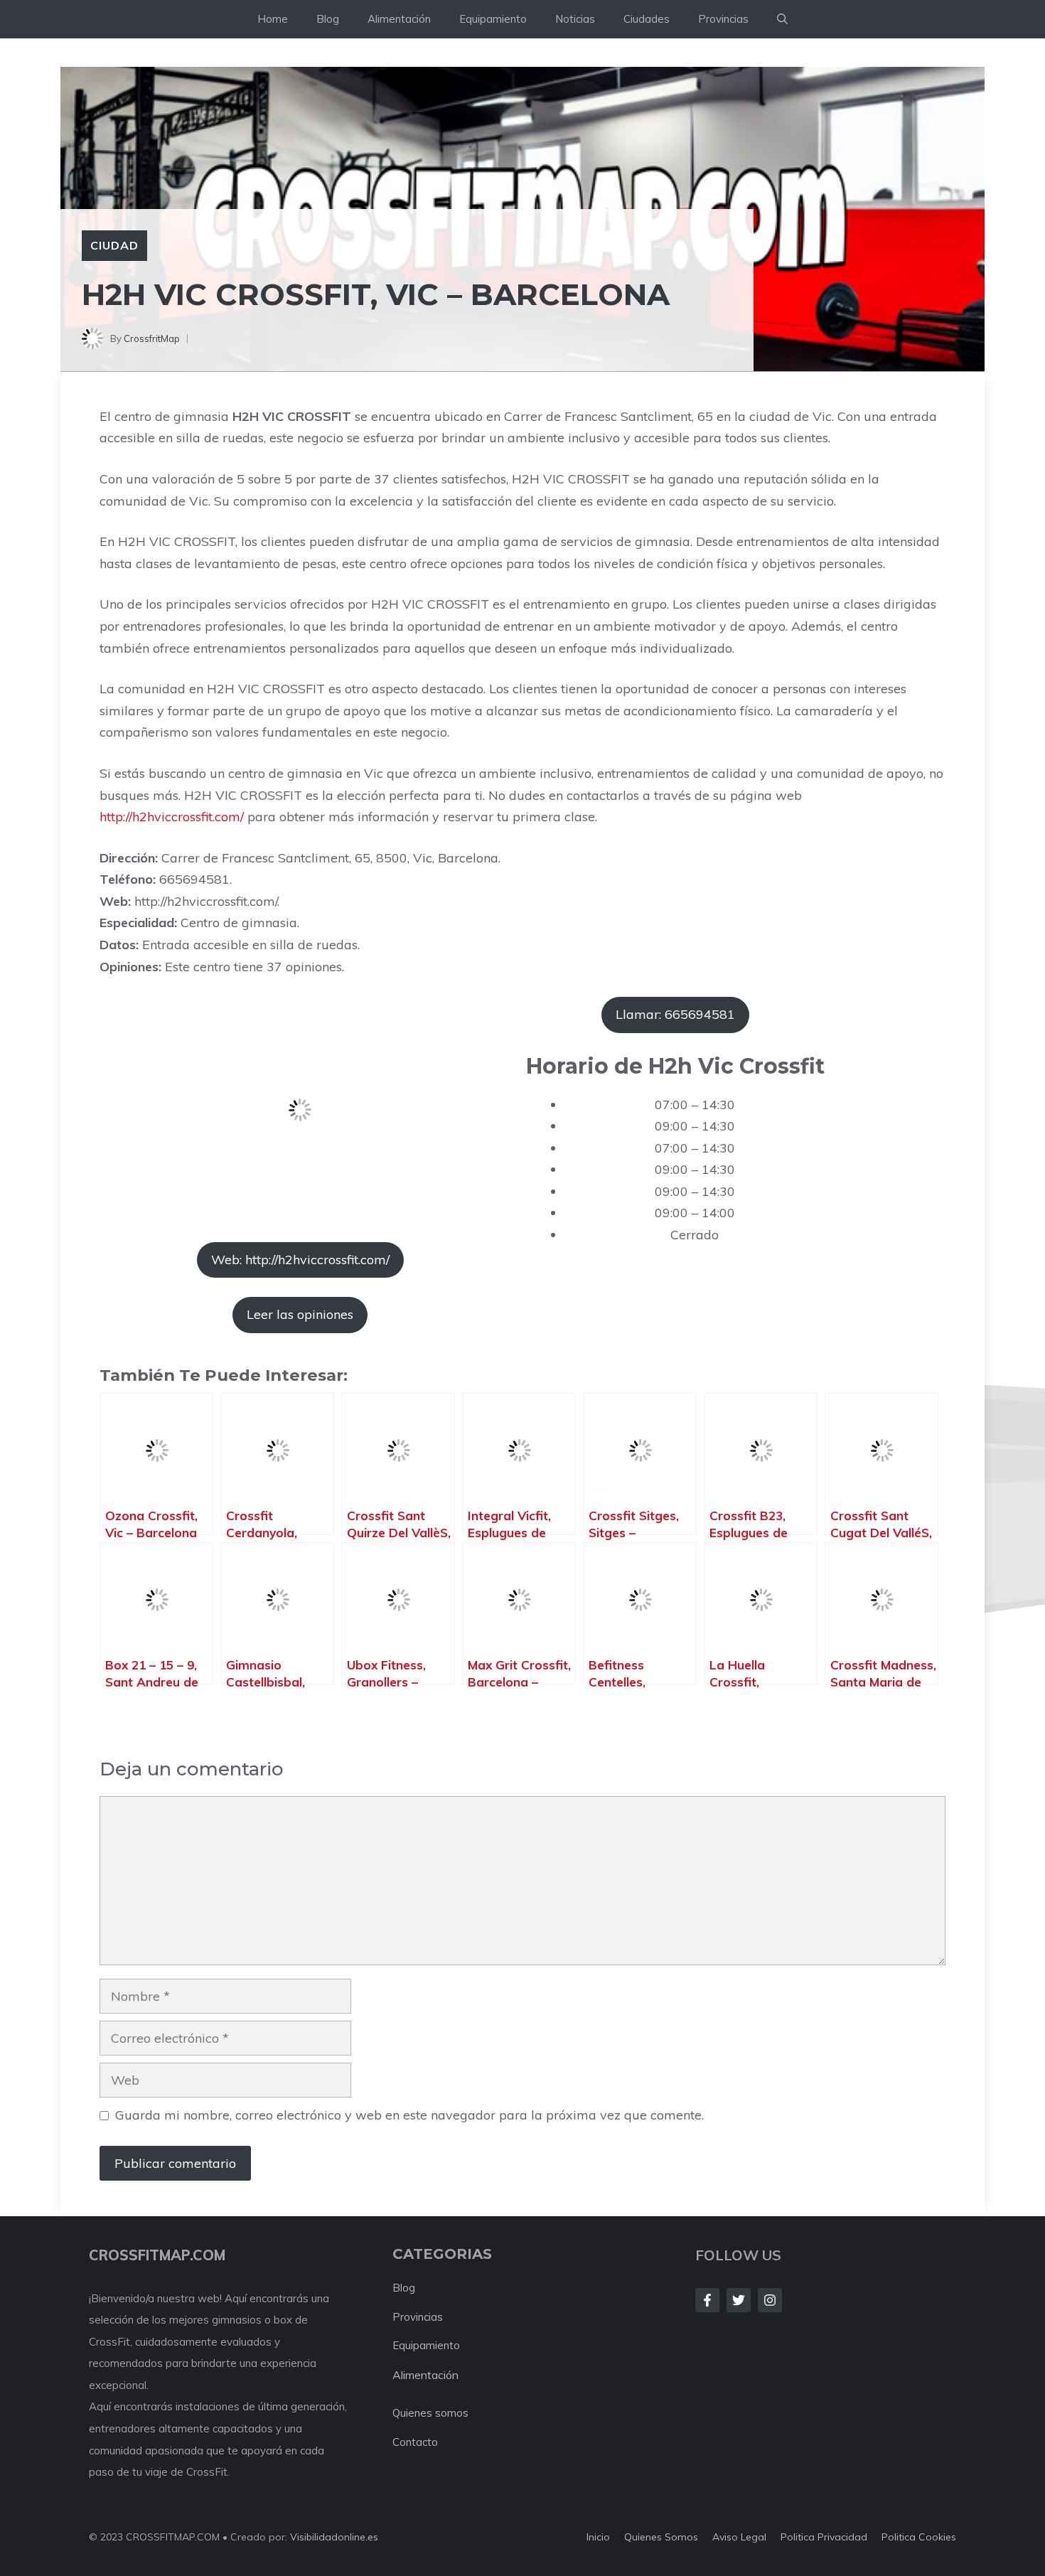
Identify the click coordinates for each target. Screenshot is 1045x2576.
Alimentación (399, 19)
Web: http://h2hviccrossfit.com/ (300, 1260)
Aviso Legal (739, 2537)
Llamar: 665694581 (675, 1014)
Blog (328, 19)
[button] (782, 19)
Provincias (723, 19)
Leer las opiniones (300, 1314)
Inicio (598, 2537)
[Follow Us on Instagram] (770, 2300)
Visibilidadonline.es (334, 2537)
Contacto (415, 2442)
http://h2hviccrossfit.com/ (172, 817)
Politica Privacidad (824, 2537)
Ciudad (114, 245)
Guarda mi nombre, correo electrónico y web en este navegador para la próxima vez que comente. (409, 2115)
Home (273, 19)
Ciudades (647, 19)
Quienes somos (430, 2413)
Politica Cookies (919, 2537)
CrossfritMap (152, 338)
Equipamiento (493, 19)
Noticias (575, 19)
